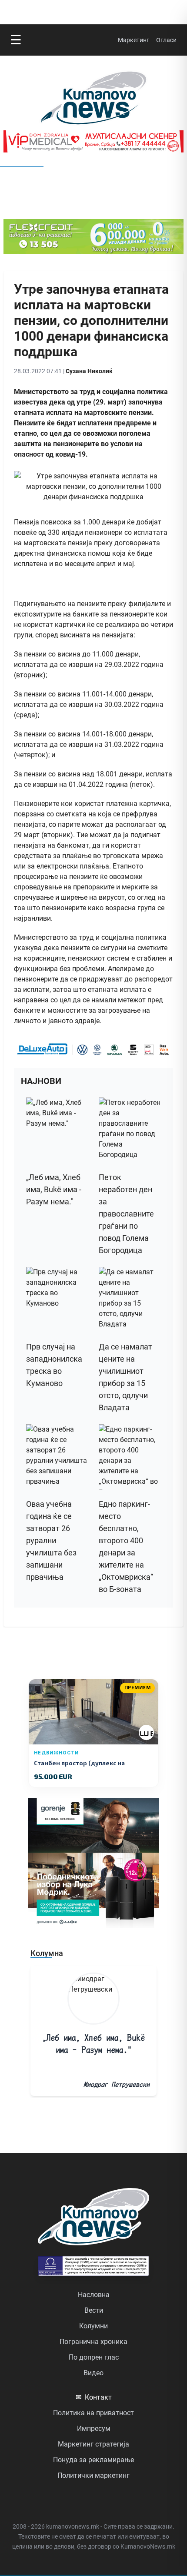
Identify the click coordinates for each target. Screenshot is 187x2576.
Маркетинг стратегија (93, 2444)
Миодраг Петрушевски (117, 2084)
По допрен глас (94, 2357)
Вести (94, 2310)
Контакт (94, 2397)
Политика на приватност (93, 2413)
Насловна (94, 2295)
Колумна (47, 1953)
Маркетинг (134, 40)
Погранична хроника (93, 2342)
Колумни (93, 2326)
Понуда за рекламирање (93, 2460)
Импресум (94, 2428)
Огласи (166, 40)
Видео (93, 2373)
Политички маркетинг (93, 2475)
